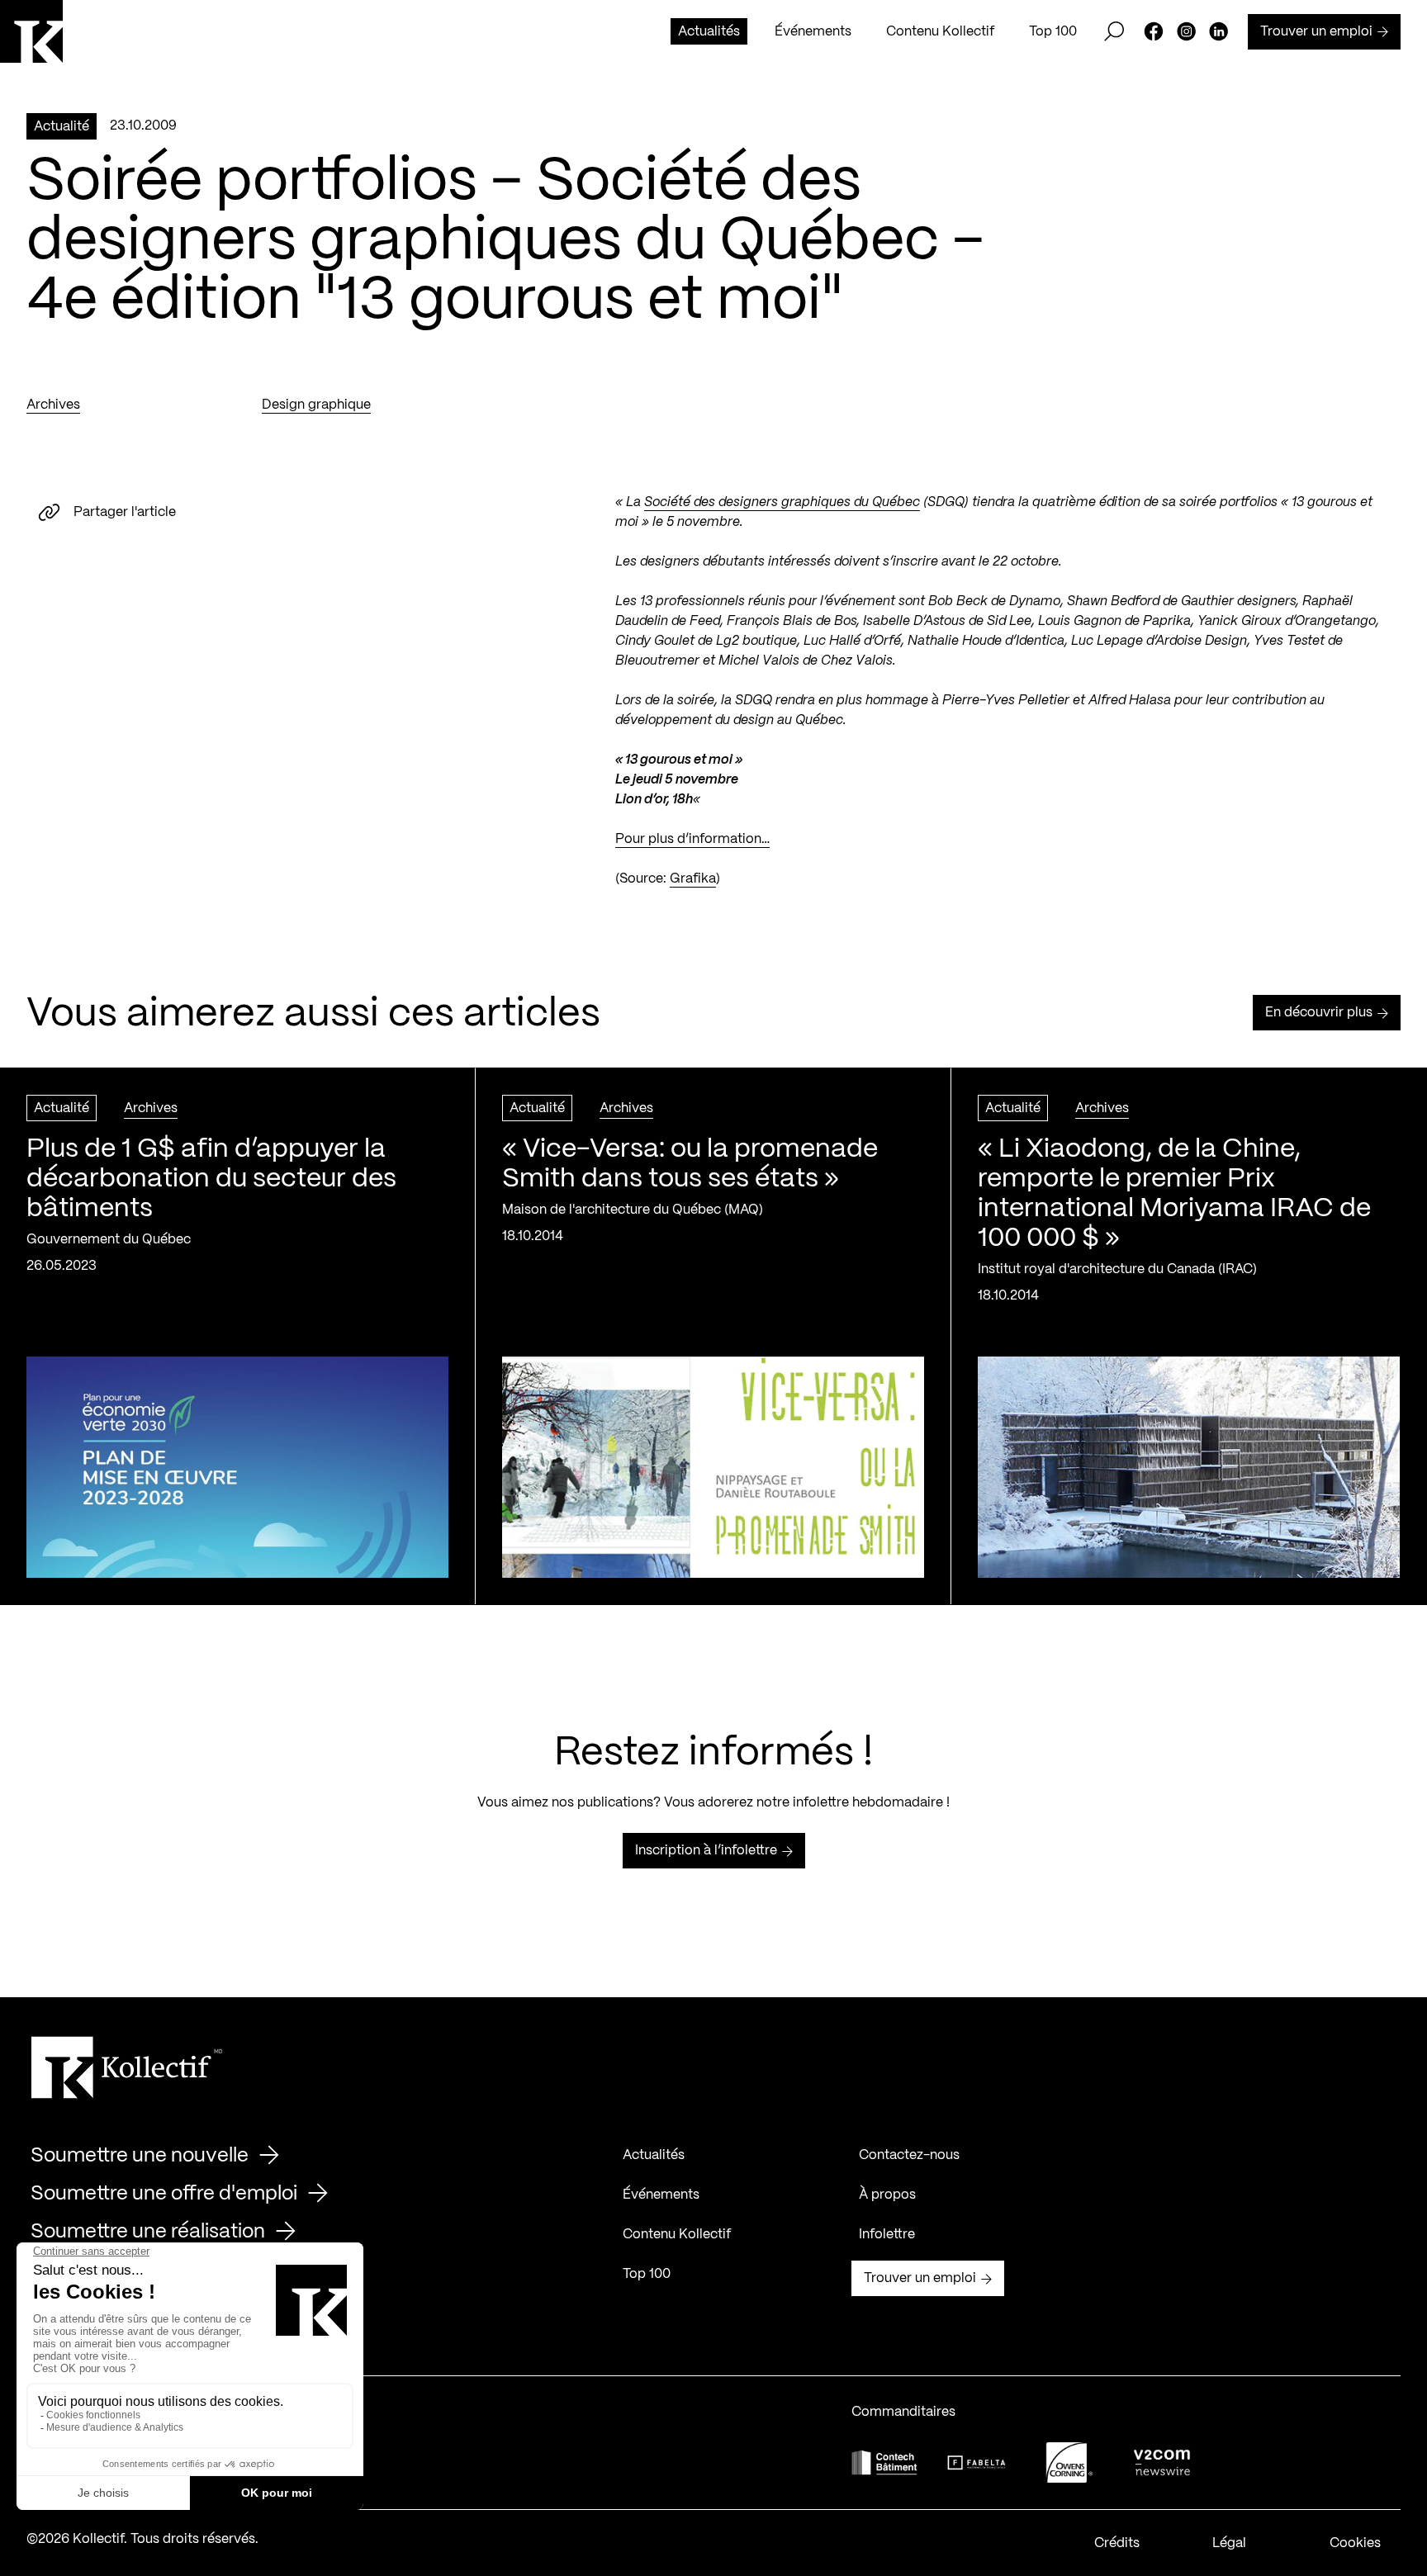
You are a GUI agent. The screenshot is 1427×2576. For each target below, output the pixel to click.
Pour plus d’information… (692, 839)
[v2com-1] (1162, 2462)
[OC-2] (1069, 2462)
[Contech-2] (884, 2462)
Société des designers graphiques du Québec (782, 502)
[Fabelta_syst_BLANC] (977, 2463)
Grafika (693, 879)
